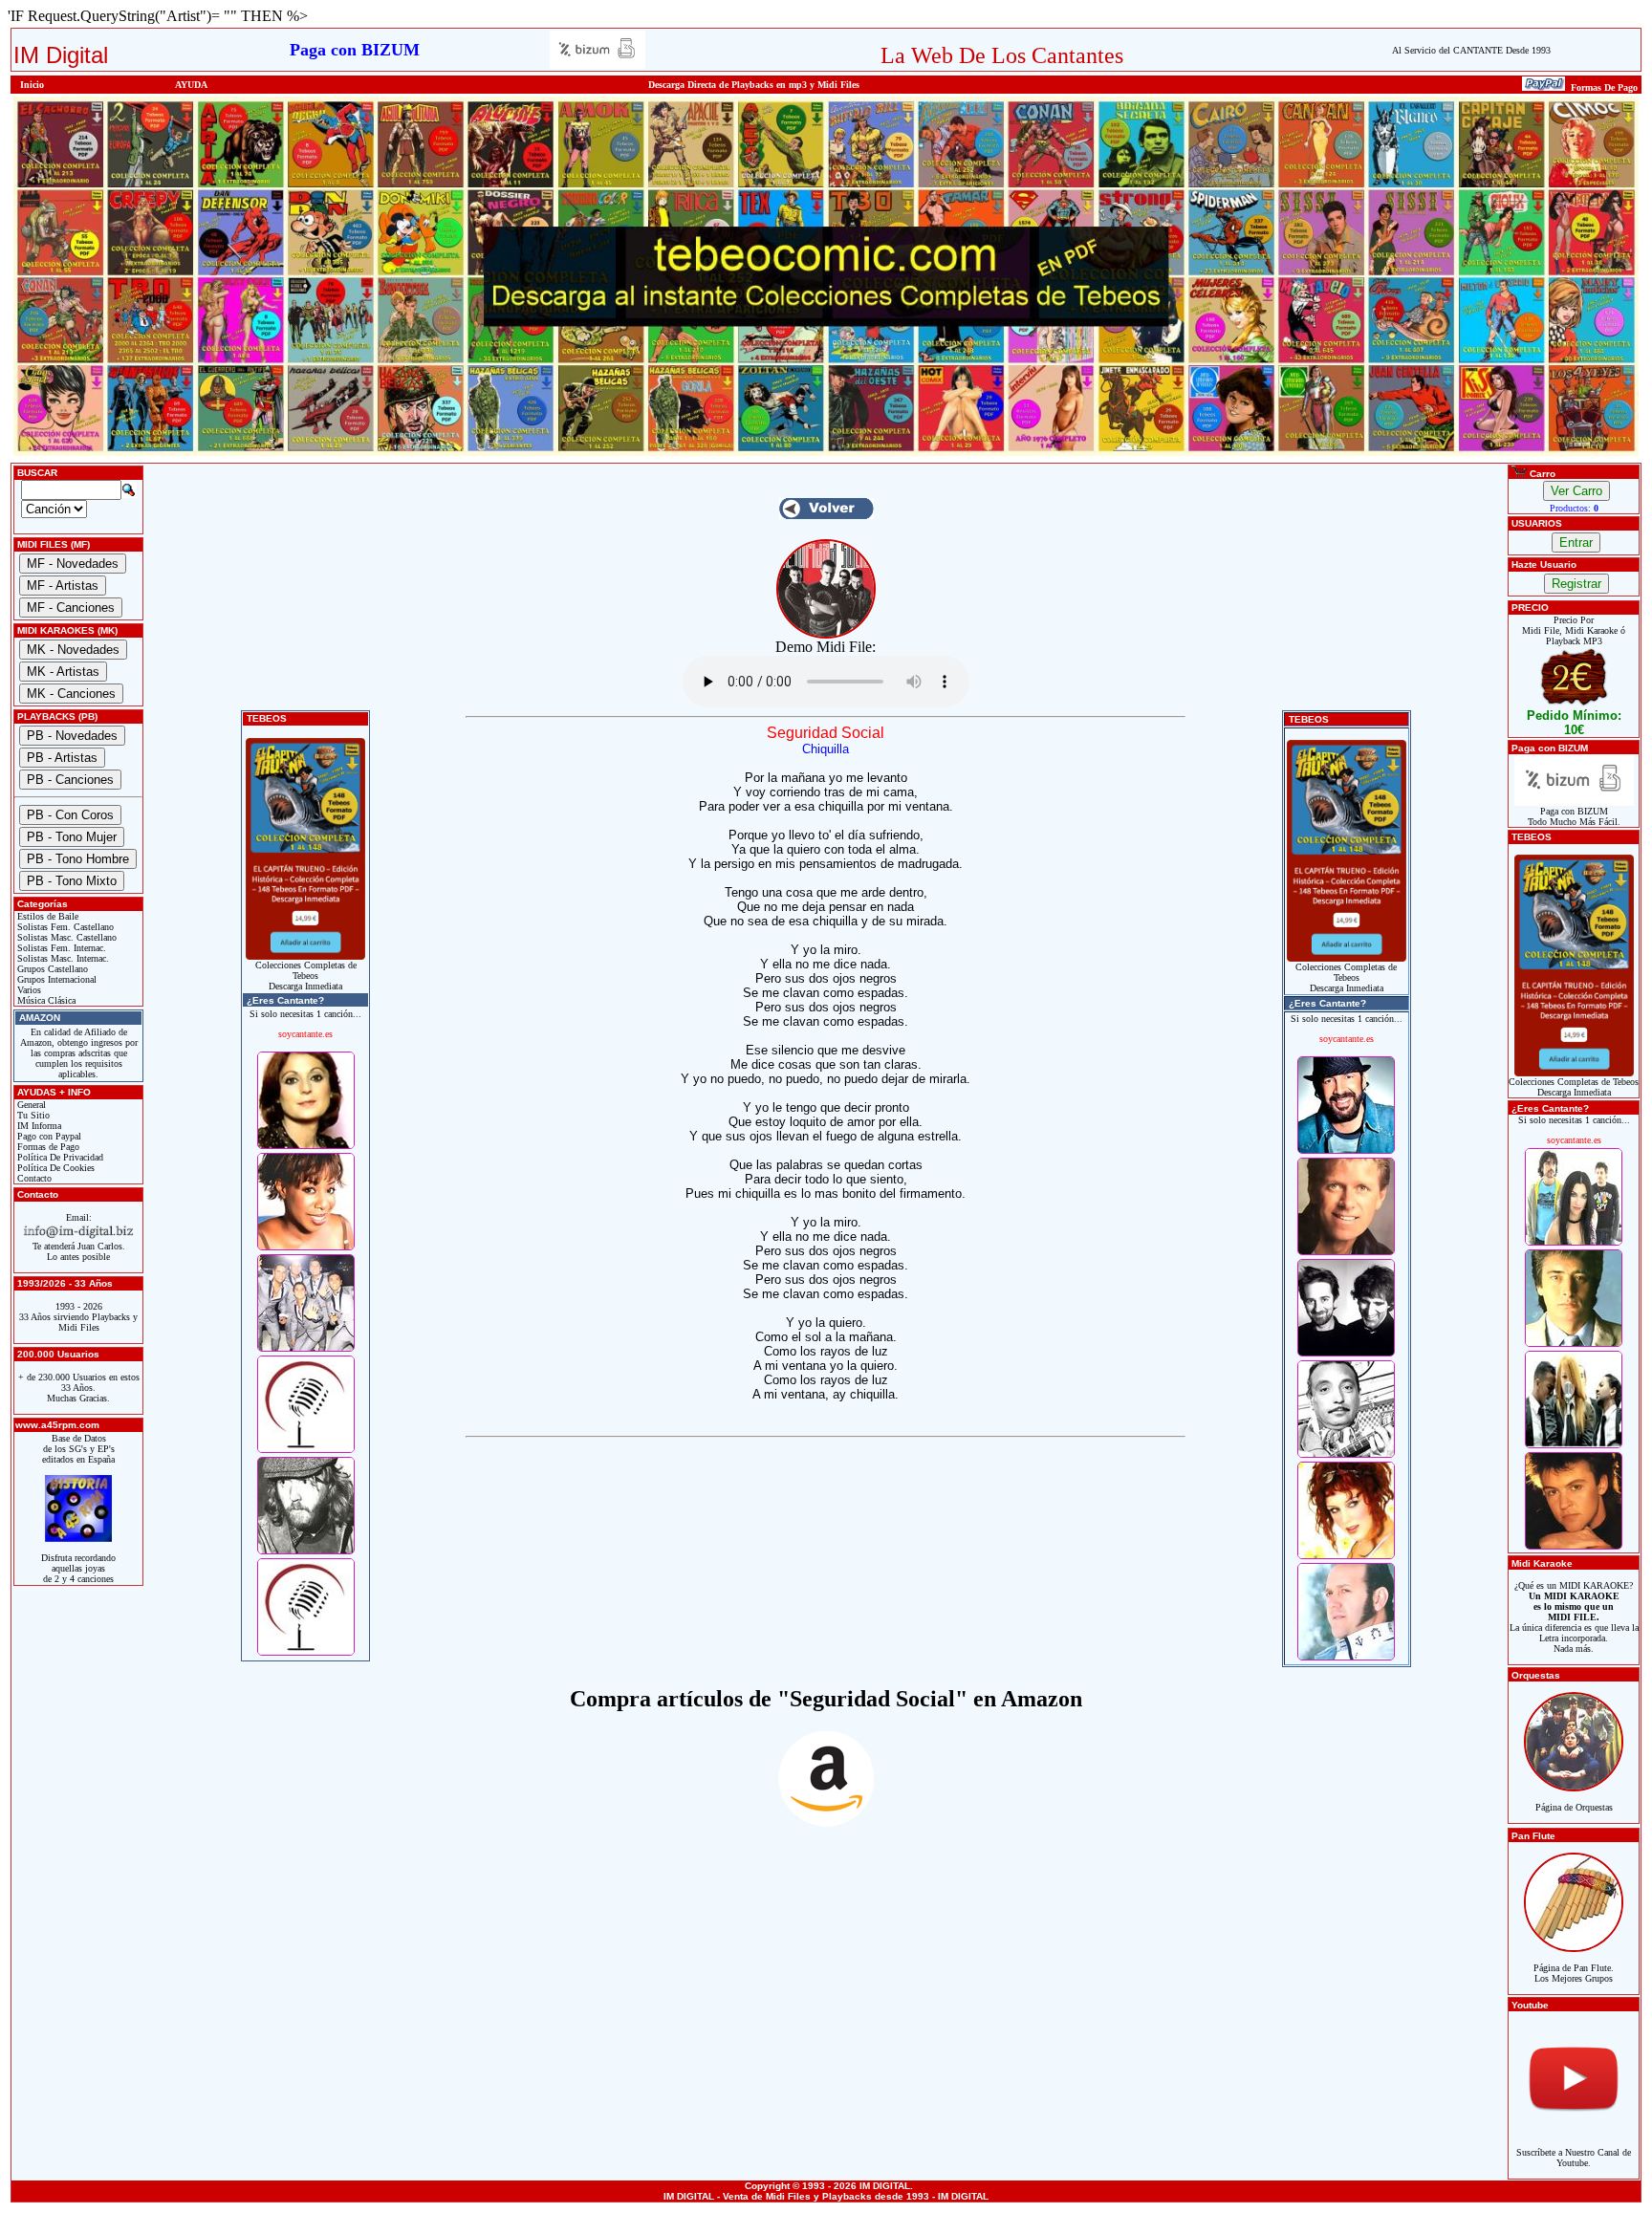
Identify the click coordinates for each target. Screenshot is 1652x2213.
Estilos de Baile (46, 916)
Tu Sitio (32, 1115)
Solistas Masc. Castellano (65, 937)
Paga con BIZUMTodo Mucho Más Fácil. (1574, 816)
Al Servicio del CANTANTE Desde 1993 (1471, 50)
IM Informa (38, 1126)
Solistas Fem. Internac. (60, 948)
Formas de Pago (47, 1147)
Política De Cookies (54, 1168)
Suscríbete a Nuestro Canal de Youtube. (1574, 2158)
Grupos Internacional (55, 979)
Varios (28, 990)
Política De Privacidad (59, 1157)
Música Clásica (45, 1000)
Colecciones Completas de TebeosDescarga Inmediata (306, 976)
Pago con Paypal (48, 1136)
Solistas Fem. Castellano (64, 927)
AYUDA (191, 85)
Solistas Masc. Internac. (62, 958)
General (30, 1105)
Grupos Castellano (51, 969)
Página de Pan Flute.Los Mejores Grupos (1574, 1973)
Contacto (33, 1178)
